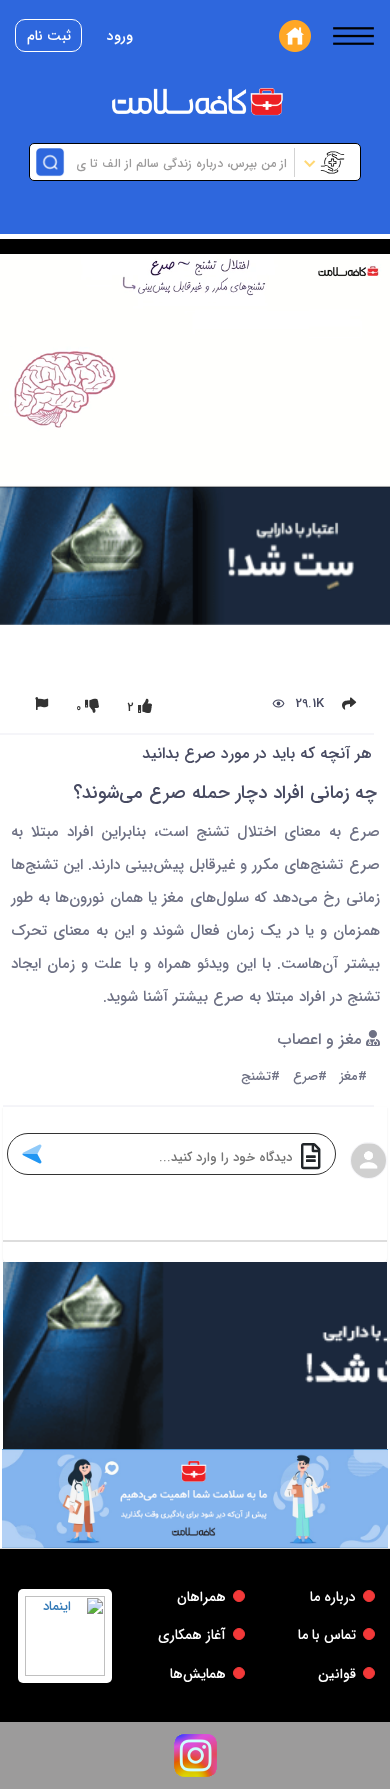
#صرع (310, 1077)
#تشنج (260, 1077)
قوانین (337, 1674)
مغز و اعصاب (322, 1040)
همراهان (201, 1597)
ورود (120, 36)
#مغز (353, 1077)
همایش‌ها (198, 1674)
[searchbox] (176, 162)
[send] (31, 1154)
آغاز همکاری (192, 1635)
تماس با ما (327, 1635)
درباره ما (333, 1597)
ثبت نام (49, 36)
